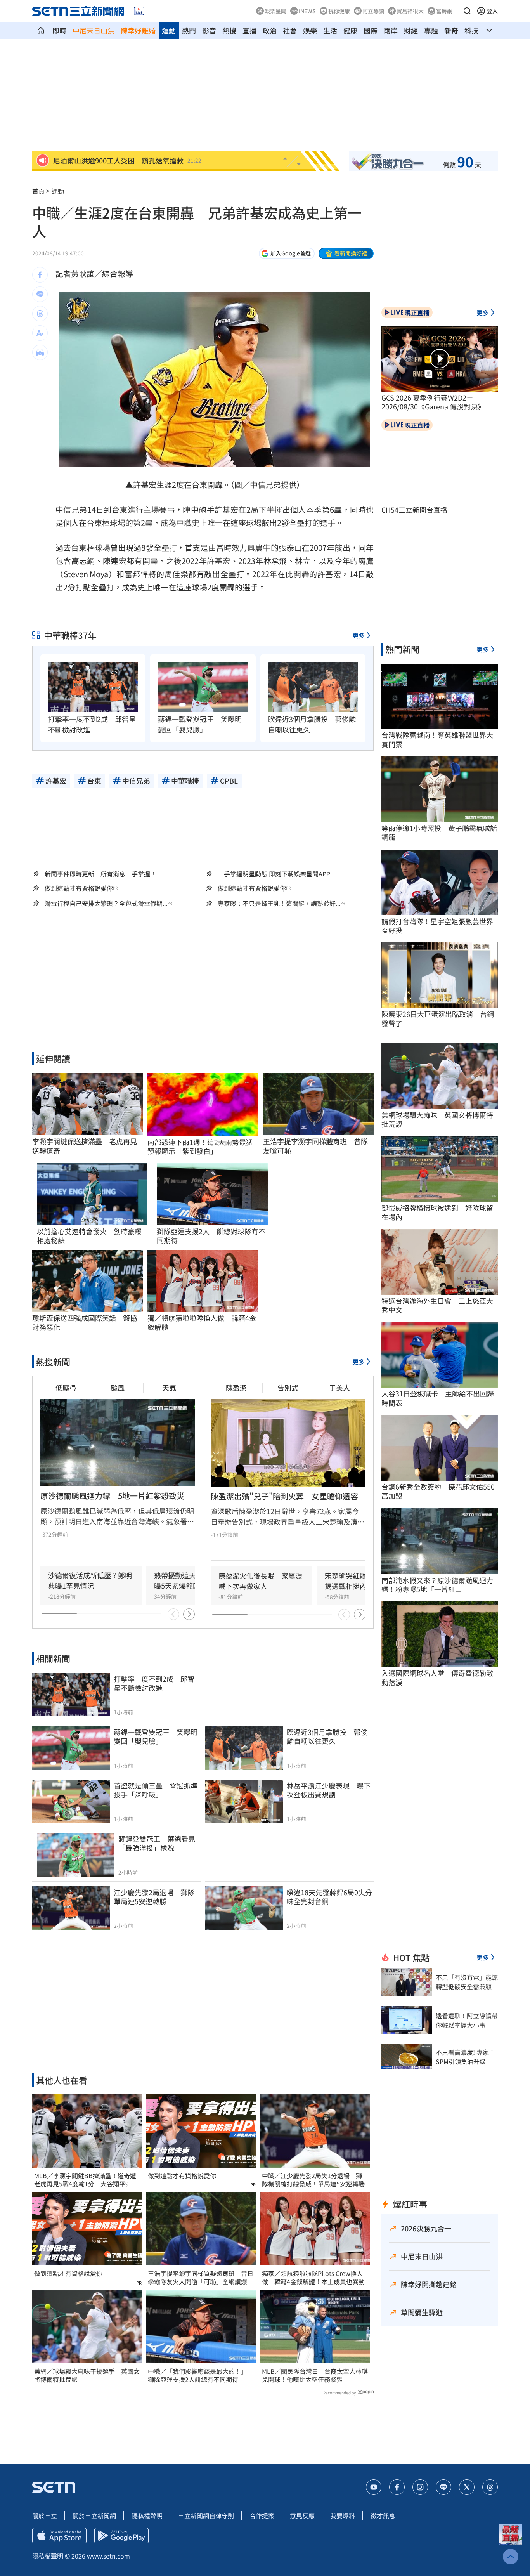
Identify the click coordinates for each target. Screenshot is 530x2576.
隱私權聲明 (147, 2515)
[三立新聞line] (443, 2487)
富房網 (444, 11)
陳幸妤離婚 (138, 30)
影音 (209, 30)
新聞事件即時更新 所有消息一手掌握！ (100, 874)
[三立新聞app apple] (59, 2536)
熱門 (189, 30)
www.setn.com (108, 2556)
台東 (199, 485)
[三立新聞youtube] (374, 2487)
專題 (431, 30)
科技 (471, 30)
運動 (169, 30)
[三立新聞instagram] (420, 2487)
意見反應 (302, 2515)
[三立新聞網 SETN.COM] (41, 30)
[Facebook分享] (40, 275)
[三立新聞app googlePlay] (121, 2536)
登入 (492, 11)
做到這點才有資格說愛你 (79, 888)
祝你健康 (339, 11)
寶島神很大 (410, 11)
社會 (290, 30)
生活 (330, 30)
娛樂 (310, 30)
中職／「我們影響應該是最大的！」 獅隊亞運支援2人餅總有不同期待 (199, 2375)
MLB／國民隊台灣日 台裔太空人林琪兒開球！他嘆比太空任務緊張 (315, 2375)
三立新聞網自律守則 (206, 2515)
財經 (411, 30)
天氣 (169, 1388)
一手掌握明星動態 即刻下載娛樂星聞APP (274, 874)
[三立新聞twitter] (467, 2487)
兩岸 (391, 30)
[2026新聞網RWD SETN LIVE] (139, 11)
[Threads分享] (40, 314)
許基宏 (145, 485)
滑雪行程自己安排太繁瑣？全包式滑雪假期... (106, 903)
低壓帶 (66, 1388)
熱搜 (229, 30)
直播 (249, 30)
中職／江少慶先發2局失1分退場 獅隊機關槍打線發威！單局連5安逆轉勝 (313, 2180)
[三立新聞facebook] (397, 2487)
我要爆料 (343, 2515)
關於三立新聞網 (94, 2515)
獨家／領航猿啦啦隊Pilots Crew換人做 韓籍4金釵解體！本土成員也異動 (313, 2278)
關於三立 (45, 2515)
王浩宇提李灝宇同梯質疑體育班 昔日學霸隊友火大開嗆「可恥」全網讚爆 (201, 2278)
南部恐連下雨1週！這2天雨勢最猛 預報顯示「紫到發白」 (203, 1147)
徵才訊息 (383, 2515)
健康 (350, 30)
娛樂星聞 (275, 11)
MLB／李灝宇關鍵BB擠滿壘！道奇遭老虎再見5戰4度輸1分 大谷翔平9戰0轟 (86, 2180)
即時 (59, 30)
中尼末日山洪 (94, 30)
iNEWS (307, 11)
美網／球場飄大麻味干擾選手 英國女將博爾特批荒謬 (87, 2375)
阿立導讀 (373, 11)
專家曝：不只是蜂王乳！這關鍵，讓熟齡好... (279, 903)
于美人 (339, 1388)
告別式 (288, 1388)
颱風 (118, 1388)
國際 (371, 30)
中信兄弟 (265, 485)
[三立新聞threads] (490, 2487)
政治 (270, 30)
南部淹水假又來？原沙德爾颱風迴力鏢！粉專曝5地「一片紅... (437, 1585)
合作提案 (262, 2515)
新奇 (451, 30)
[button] (467, 11)
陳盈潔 (236, 1388)
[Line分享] (40, 294)
